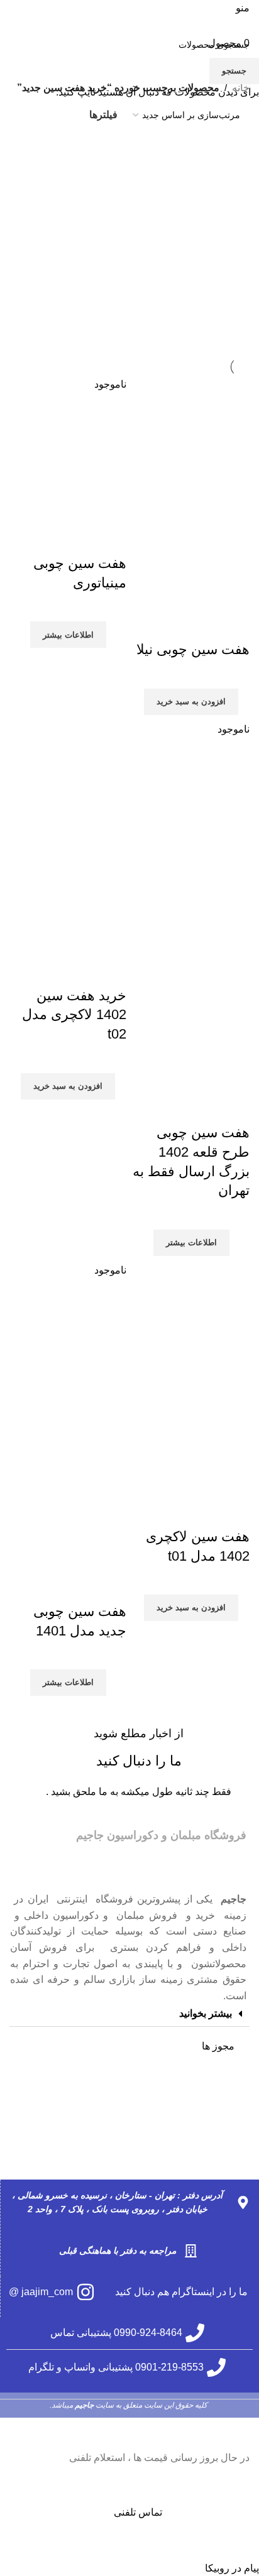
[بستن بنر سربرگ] (243, 2434)
